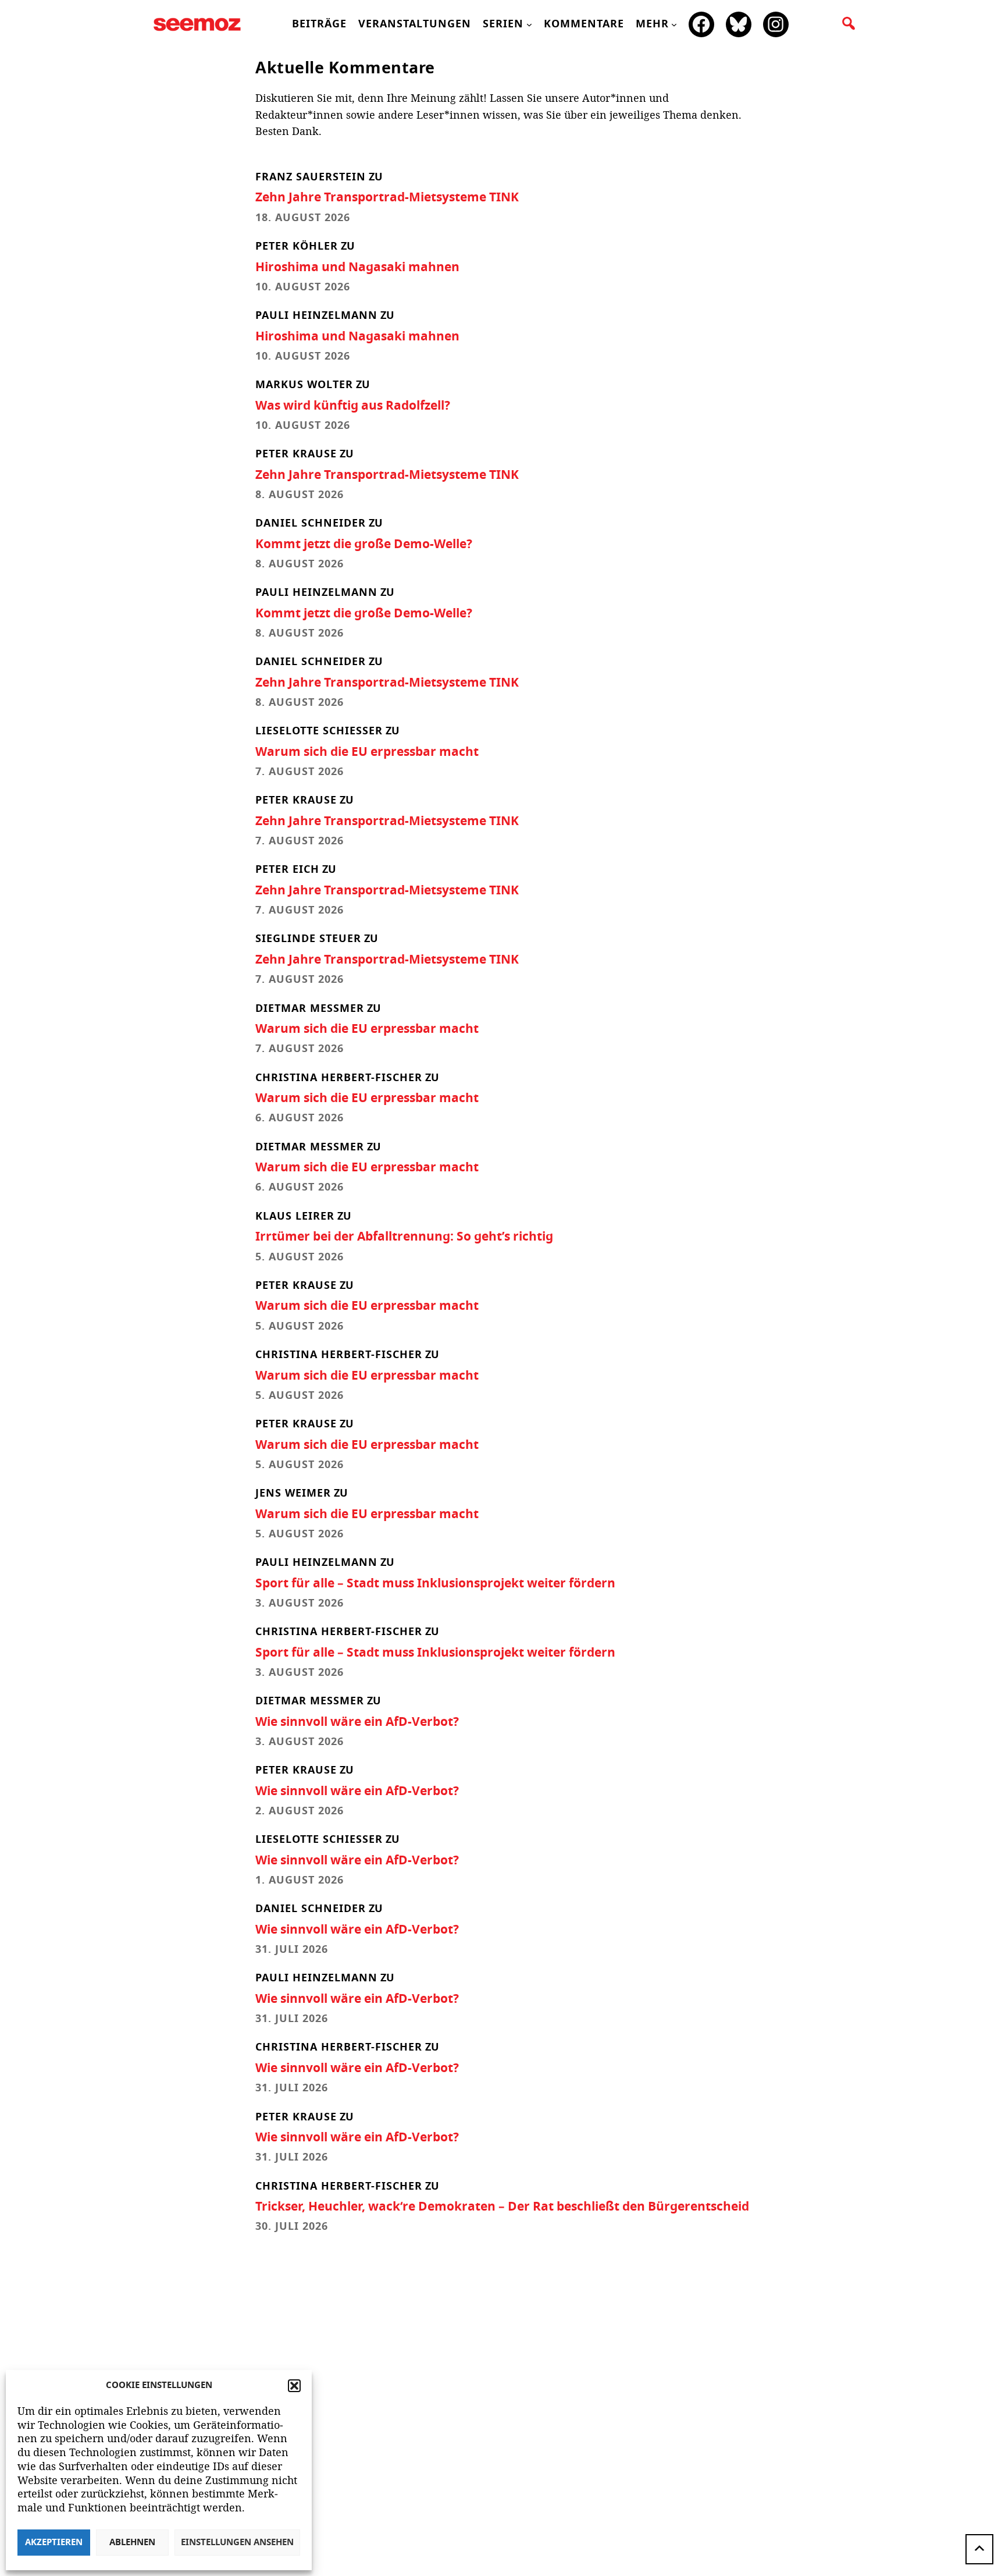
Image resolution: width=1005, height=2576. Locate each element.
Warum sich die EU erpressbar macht (367, 752)
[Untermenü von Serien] (529, 24)
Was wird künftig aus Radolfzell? (353, 406)
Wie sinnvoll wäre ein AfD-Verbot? (357, 1722)
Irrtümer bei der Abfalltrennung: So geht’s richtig (404, 1237)
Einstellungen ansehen (237, 2543)
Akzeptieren (54, 2543)
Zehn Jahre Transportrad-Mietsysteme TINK (387, 198)
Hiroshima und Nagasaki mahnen (357, 267)
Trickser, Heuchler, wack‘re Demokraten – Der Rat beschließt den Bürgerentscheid (502, 2207)
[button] (294, 2386)
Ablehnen (132, 2543)
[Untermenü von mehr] (674, 24)
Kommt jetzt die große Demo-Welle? (364, 544)
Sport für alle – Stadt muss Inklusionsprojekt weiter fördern (435, 1584)
